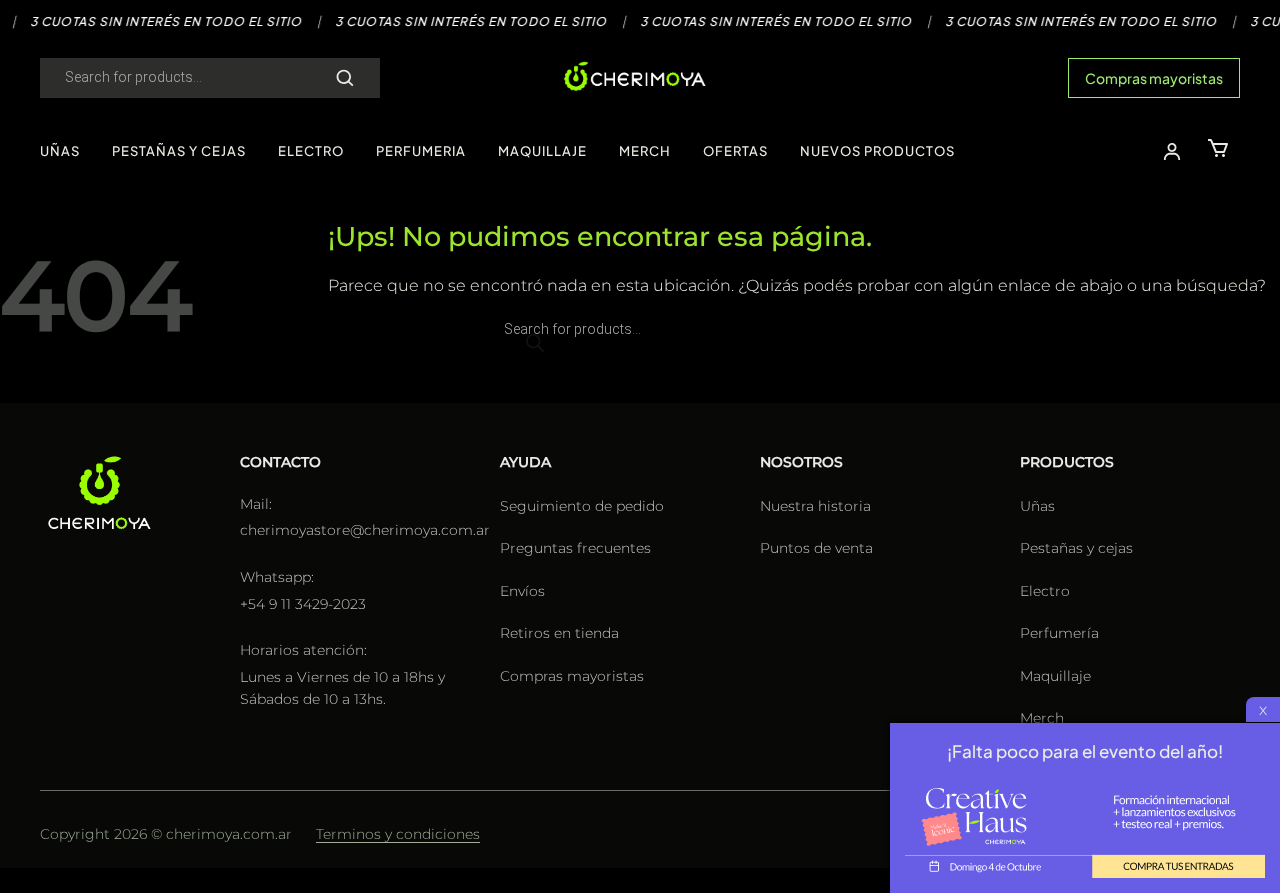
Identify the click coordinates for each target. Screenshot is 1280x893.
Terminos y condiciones (398, 834)
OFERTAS (735, 151)
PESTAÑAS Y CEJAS (179, 151)
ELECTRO (311, 151)
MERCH (645, 151)
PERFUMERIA (421, 151)
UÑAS (60, 151)
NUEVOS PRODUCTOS (877, 151)
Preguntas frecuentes (575, 548)
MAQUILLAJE (542, 151)
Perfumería (1059, 633)
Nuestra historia (815, 506)
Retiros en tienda (559, 633)
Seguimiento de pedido (582, 506)
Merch (1042, 718)
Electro (1045, 591)
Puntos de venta (816, 548)
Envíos (522, 591)
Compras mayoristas (1154, 78)
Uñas (1037, 506)
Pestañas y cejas (1076, 548)
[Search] (345, 78)
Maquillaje (1055, 676)
